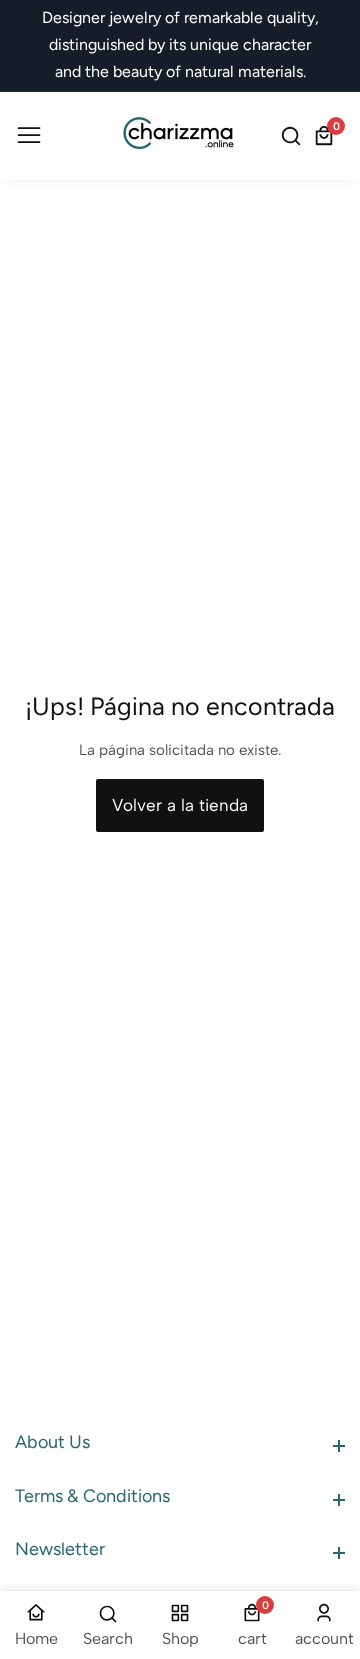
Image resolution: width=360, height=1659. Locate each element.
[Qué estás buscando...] (294, 136)
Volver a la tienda (180, 805)
